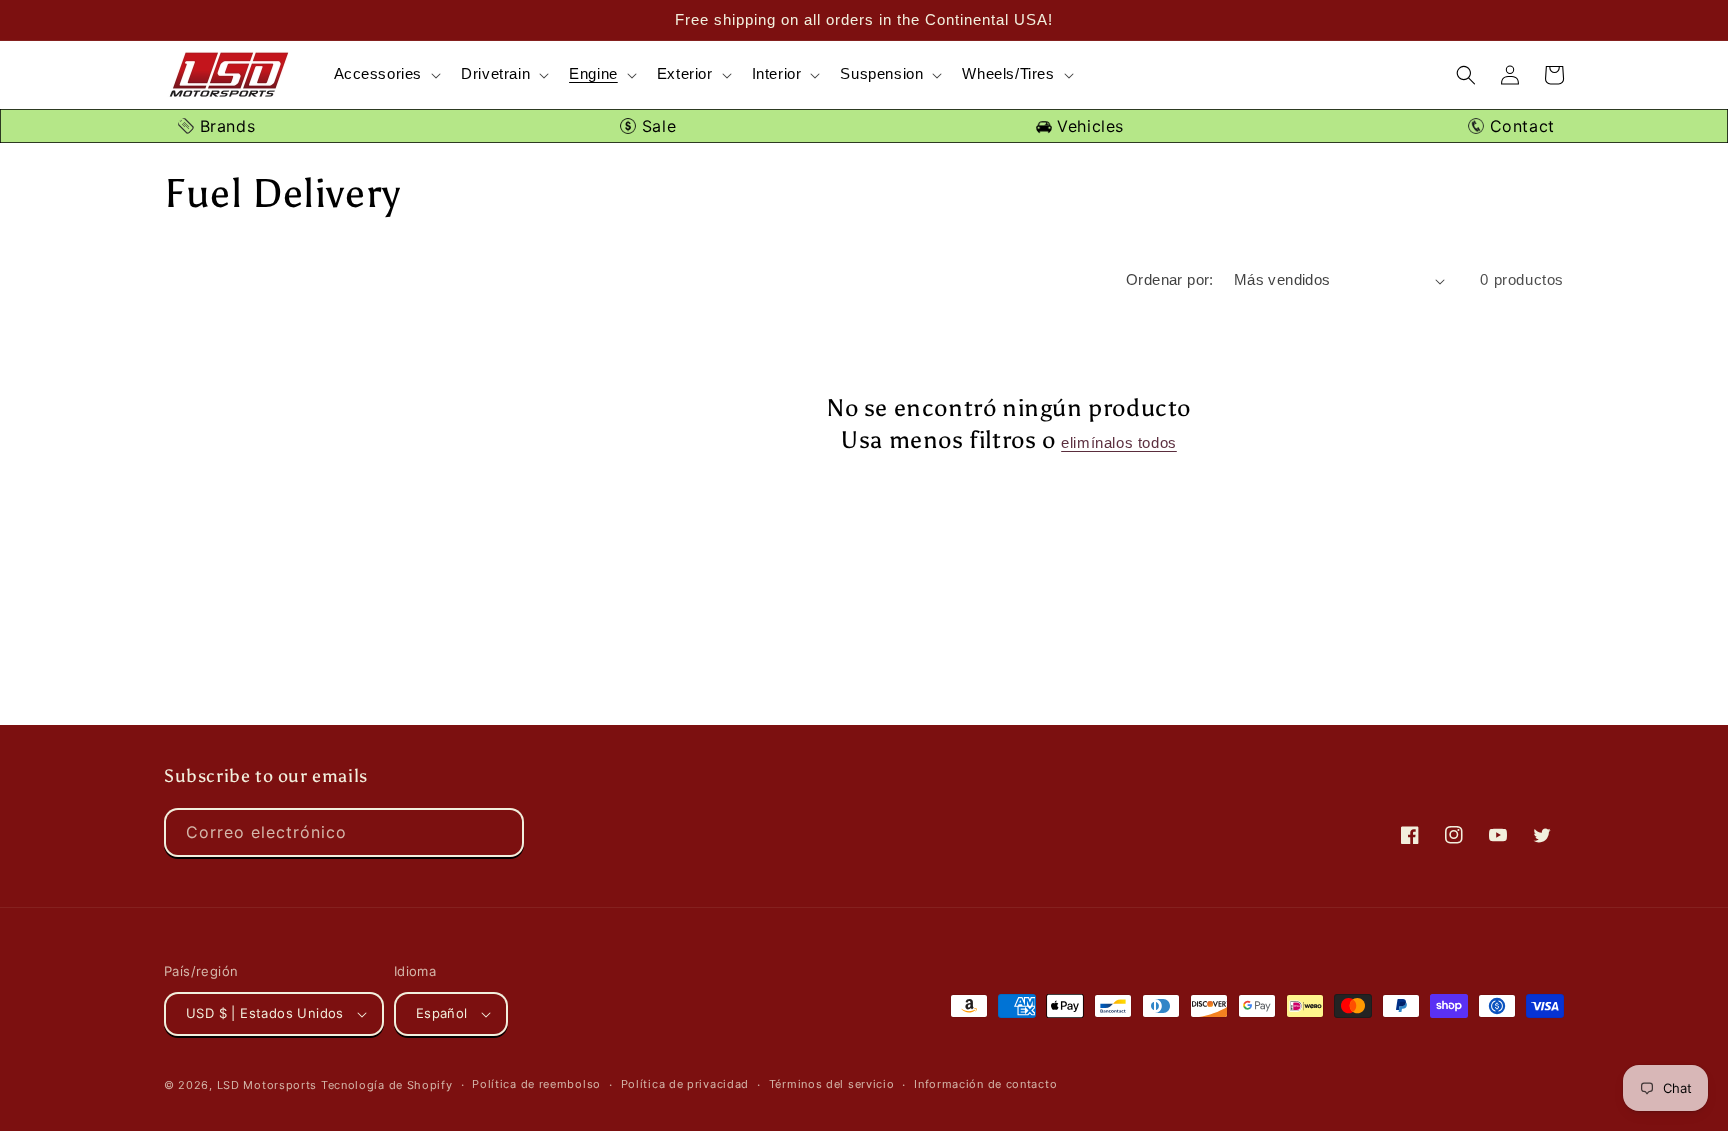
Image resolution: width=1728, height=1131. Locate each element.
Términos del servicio (832, 1084)
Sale (656, 126)
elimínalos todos (1119, 442)
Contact (1519, 126)
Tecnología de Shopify (387, 1085)
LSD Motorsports (267, 1085)
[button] (386, 74)
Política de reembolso (536, 1084)
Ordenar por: (1170, 279)
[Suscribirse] (500, 832)
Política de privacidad (685, 1084)
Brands (224, 126)
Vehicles (1088, 126)
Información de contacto (985, 1084)
